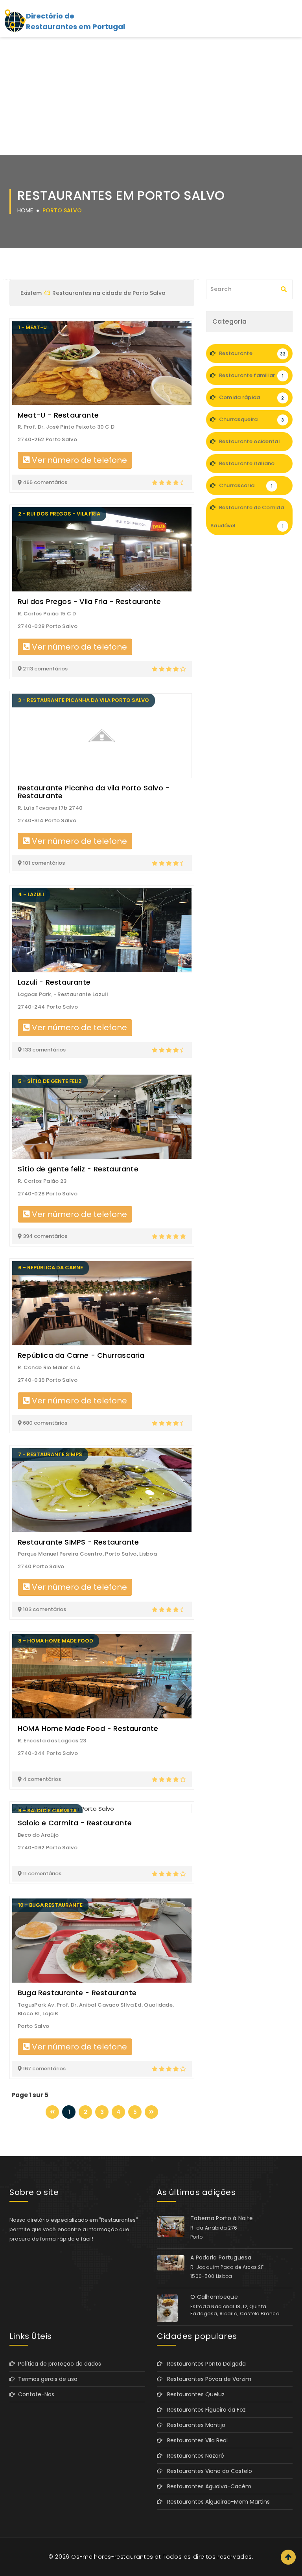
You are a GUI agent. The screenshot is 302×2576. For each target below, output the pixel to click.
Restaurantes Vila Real (195, 2440)
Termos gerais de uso (46, 2379)
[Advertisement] (151, 96)
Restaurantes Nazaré (193, 2456)
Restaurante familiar (250, 375)
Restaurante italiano (250, 466)
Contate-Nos (35, 2394)
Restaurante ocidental (250, 444)
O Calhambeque (214, 2297)
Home (25, 210)
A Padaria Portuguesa (221, 2257)
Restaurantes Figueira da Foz (204, 2410)
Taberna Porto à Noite (222, 2218)
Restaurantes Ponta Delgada (204, 2364)
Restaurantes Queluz (193, 2394)
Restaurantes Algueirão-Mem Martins (216, 2502)
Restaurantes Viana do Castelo (207, 2471)
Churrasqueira (251, 419)
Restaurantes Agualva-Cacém (207, 2486)
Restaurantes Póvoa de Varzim (207, 2379)
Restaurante (251, 353)
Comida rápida (251, 397)
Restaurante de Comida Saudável (247, 516)
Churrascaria (245, 485)
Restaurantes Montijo (194, 2425)
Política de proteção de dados (58, 2364)
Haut (288, 2557)
